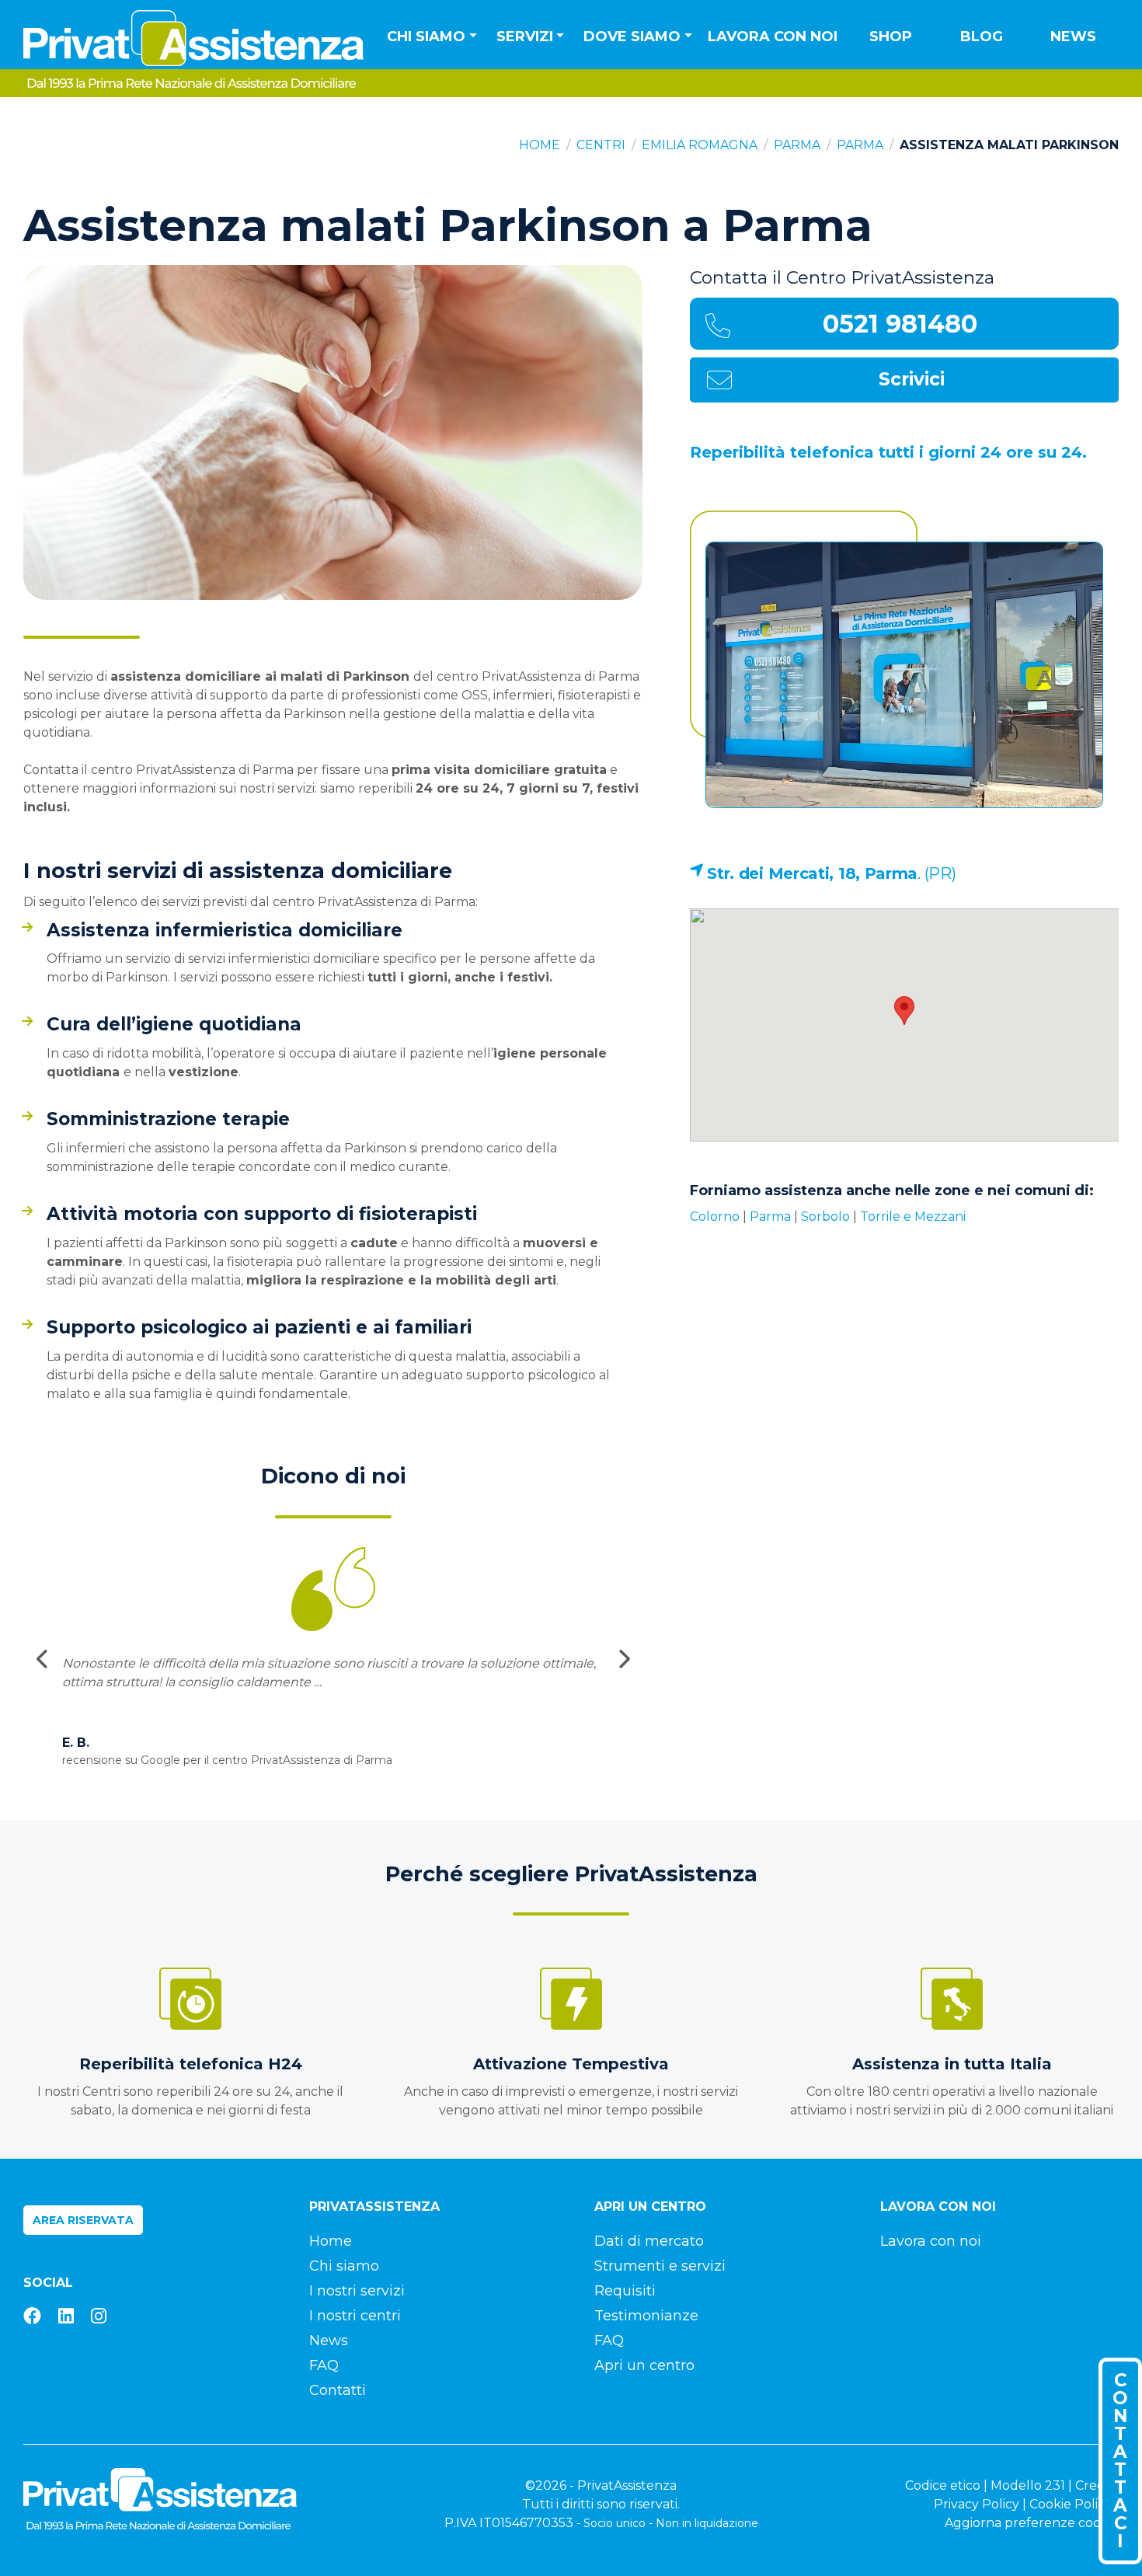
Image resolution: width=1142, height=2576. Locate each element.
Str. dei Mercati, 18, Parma (812, 873)
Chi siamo (344, 2266)
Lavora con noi (773, 37)
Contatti (338, 2390)
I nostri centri (355, 2316)
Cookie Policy (1071, 2504)
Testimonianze (646, 2316)
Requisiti (625, 2291)
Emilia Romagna (700, 145)
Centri (601, 145)
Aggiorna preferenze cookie (1032, 2523)
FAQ (324, 2365)
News (1073, 37)
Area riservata (83, 2220)
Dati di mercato (649, 2241)
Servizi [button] (525, 37)
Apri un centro (644, 2365)
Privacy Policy (977, 2504)
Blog (982, 37)
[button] (904, 1011)
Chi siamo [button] (426, 37)
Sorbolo (825, 1217)
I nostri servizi (357, 2291)
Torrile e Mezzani (913, 1217)
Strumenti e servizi (660, 2266)
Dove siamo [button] (632, 37)
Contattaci (1120, 2461)
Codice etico (943, 2485)
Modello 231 (1028, 2485)
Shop (891, 37)
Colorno (715, 1217)
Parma (797, 145)
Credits (1097, 2485)
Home (540, 145)
